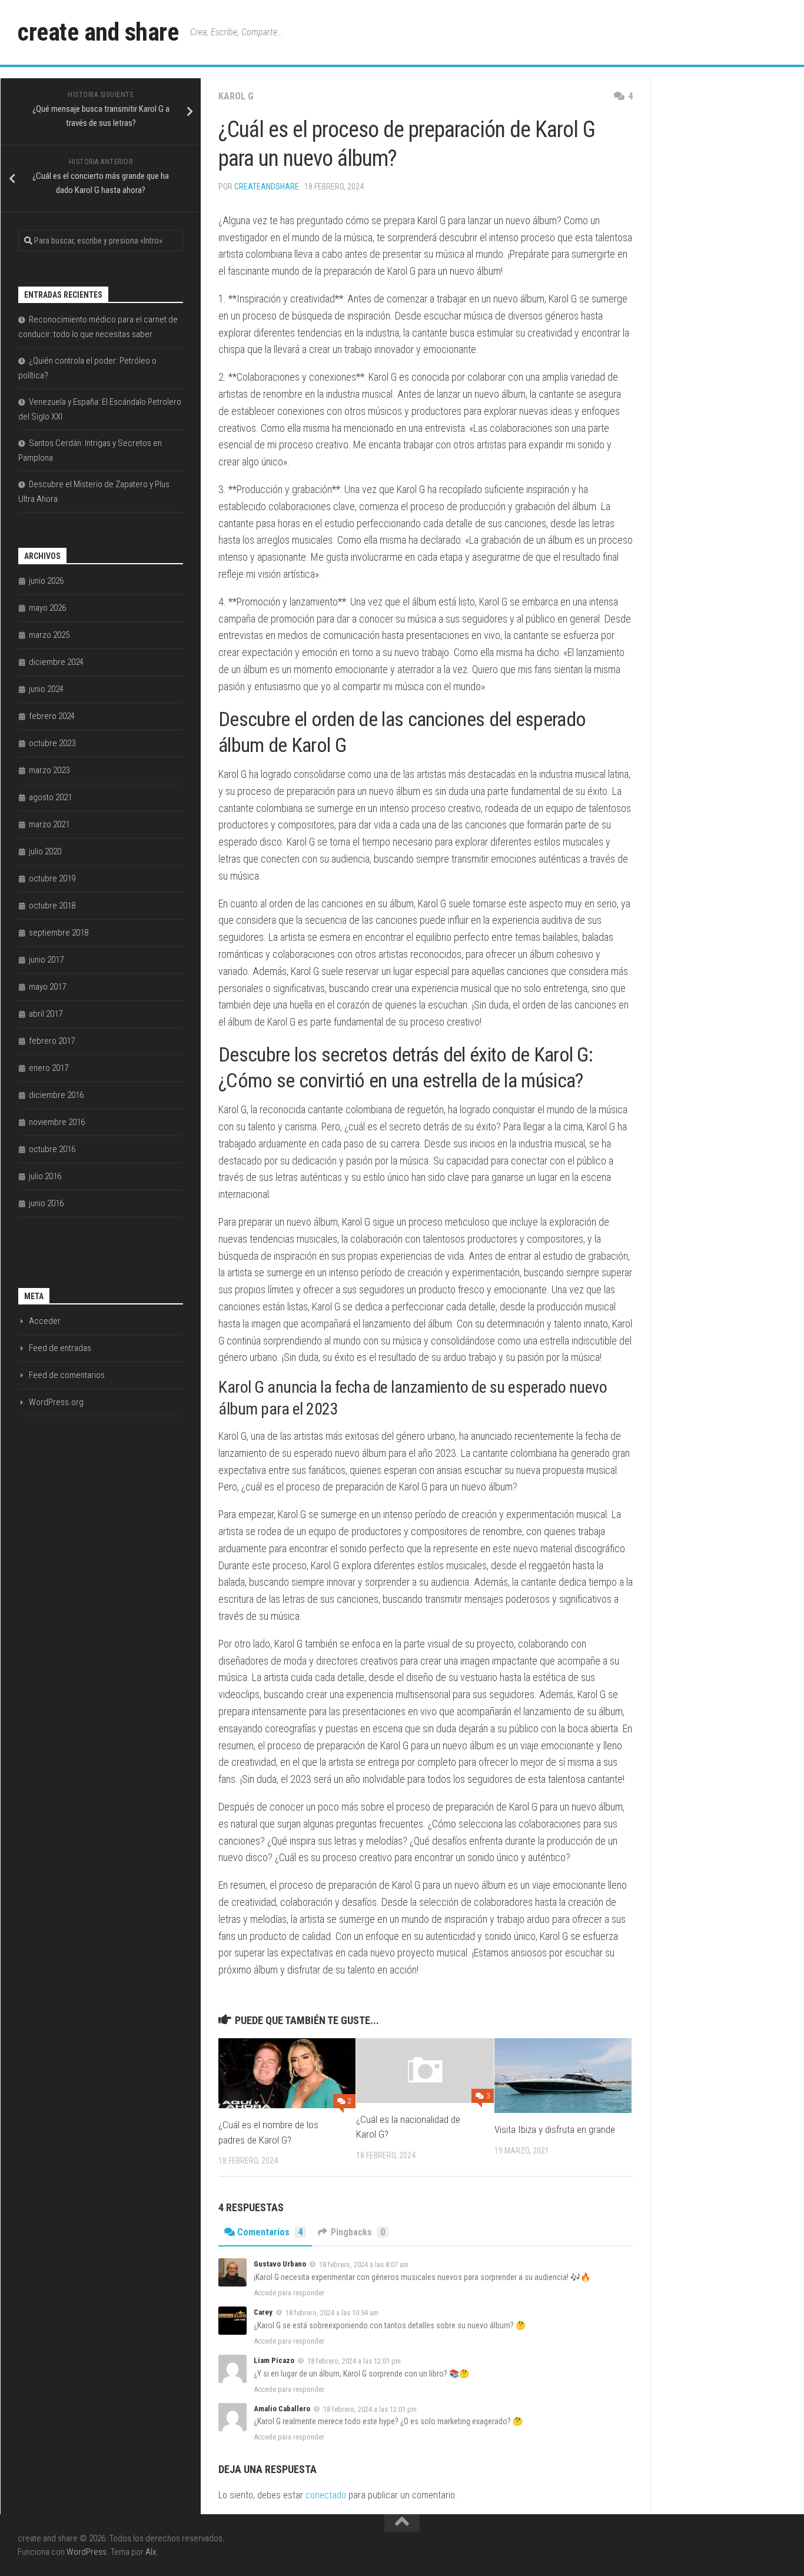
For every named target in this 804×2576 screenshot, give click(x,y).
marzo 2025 (49, 635)
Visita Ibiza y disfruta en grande (555, 2129)
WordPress (87, 2552)
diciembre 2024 (56, 662)
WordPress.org (56, 1402)
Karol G (236, 96)
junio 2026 (46, 581)
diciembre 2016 (56, 1095)
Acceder (45, 1321)
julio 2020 (45, 851)
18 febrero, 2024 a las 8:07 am (364, 2264)
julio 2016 (45, 1176)
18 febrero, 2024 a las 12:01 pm (354, 2361)
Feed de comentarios (67, 1375)
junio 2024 (46, 689)
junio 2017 (46, 960)
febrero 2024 (52, 716)
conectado (326, 2495)
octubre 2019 (52, 878)
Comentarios (270, 2232)
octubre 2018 (52, 906)
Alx (151, 2552)
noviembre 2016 (57, 1122)
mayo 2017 (47, 987)
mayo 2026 (47, 608)
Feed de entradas (60, 1348)
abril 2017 (46, 1014)
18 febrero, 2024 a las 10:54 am (332, 2313)
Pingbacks (358, 2232)
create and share (98, 32)
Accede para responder (289, 2293)
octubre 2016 (52, 1149)
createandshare (267, 187)
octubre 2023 (52, 743)
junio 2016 (46, 1203)
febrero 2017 (52, 1041)
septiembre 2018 (59, 933)
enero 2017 (49, 1068)
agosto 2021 (50, 797)
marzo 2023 (49, 770)
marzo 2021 (49, 824)
